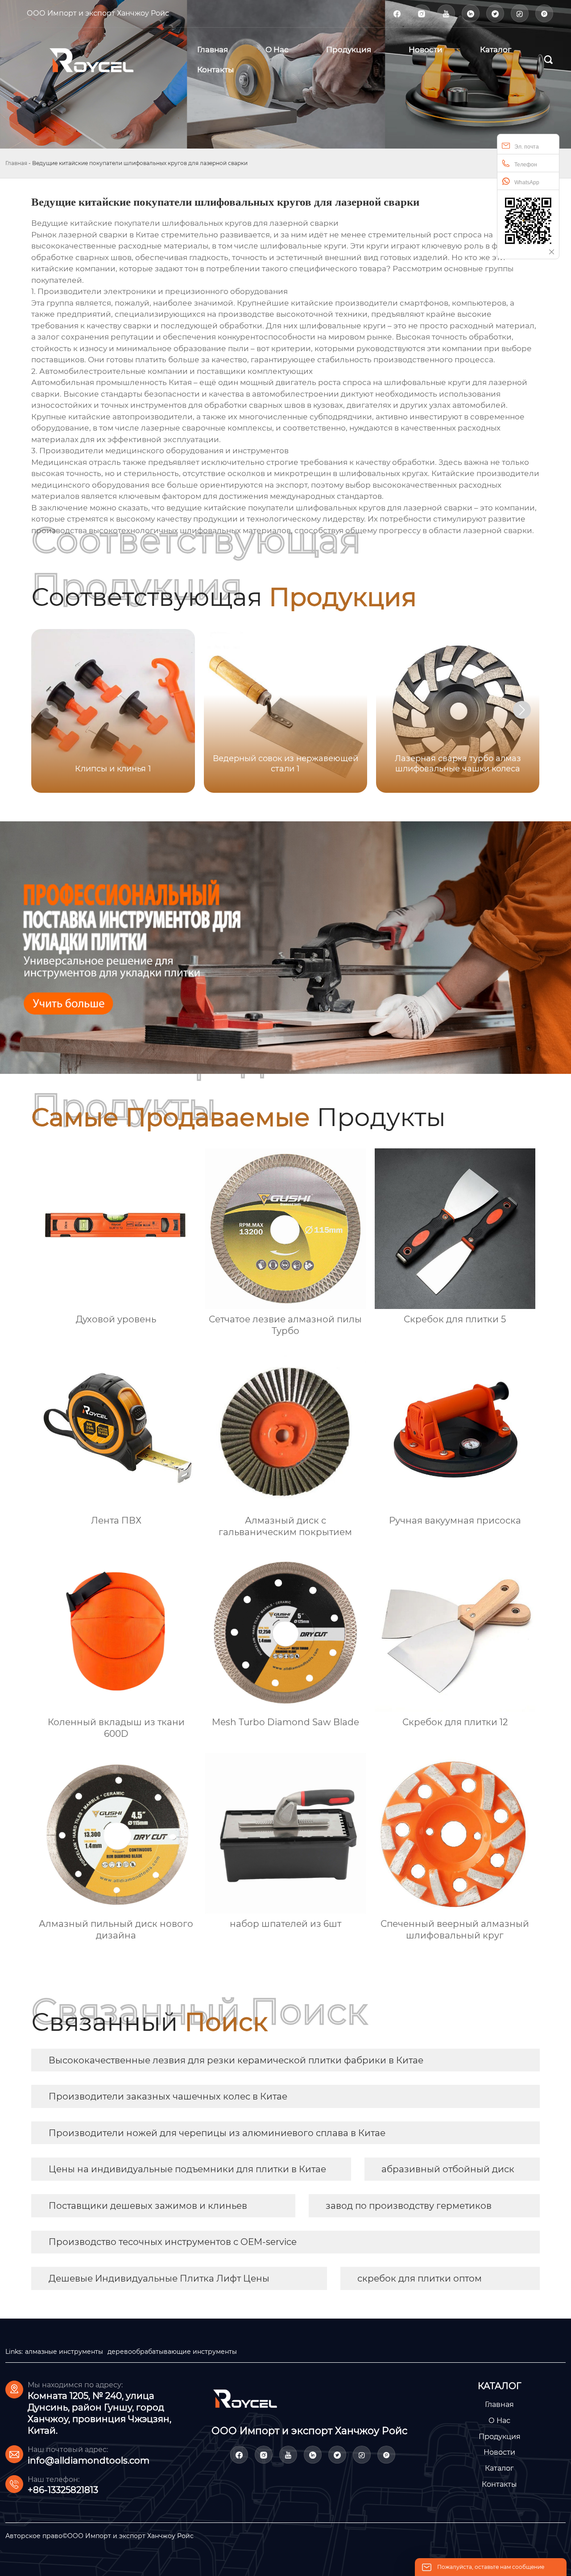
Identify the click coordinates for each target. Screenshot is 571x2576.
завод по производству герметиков (409, 2206)
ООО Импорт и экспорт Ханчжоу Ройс (98, 13)
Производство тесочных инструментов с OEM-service (173, 2242)
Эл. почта (527, 147)
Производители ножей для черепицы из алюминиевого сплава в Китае (217, 2133)
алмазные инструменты (64, 2352)
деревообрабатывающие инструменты (172, 2352)
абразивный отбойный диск (448, 2169)
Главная (16, 163)
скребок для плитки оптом (420, 2278)
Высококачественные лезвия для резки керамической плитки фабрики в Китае (236, 2060)
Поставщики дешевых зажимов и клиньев (148, 2206)
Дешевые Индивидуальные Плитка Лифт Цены (159, 2278)
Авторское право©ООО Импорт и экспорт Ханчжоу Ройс (99, 2536)
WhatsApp (527, 182)
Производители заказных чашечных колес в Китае (168, 2096)
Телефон (526, 165)
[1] (102, 60)
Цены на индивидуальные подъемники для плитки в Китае (187, 2169)
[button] (522, 710)
